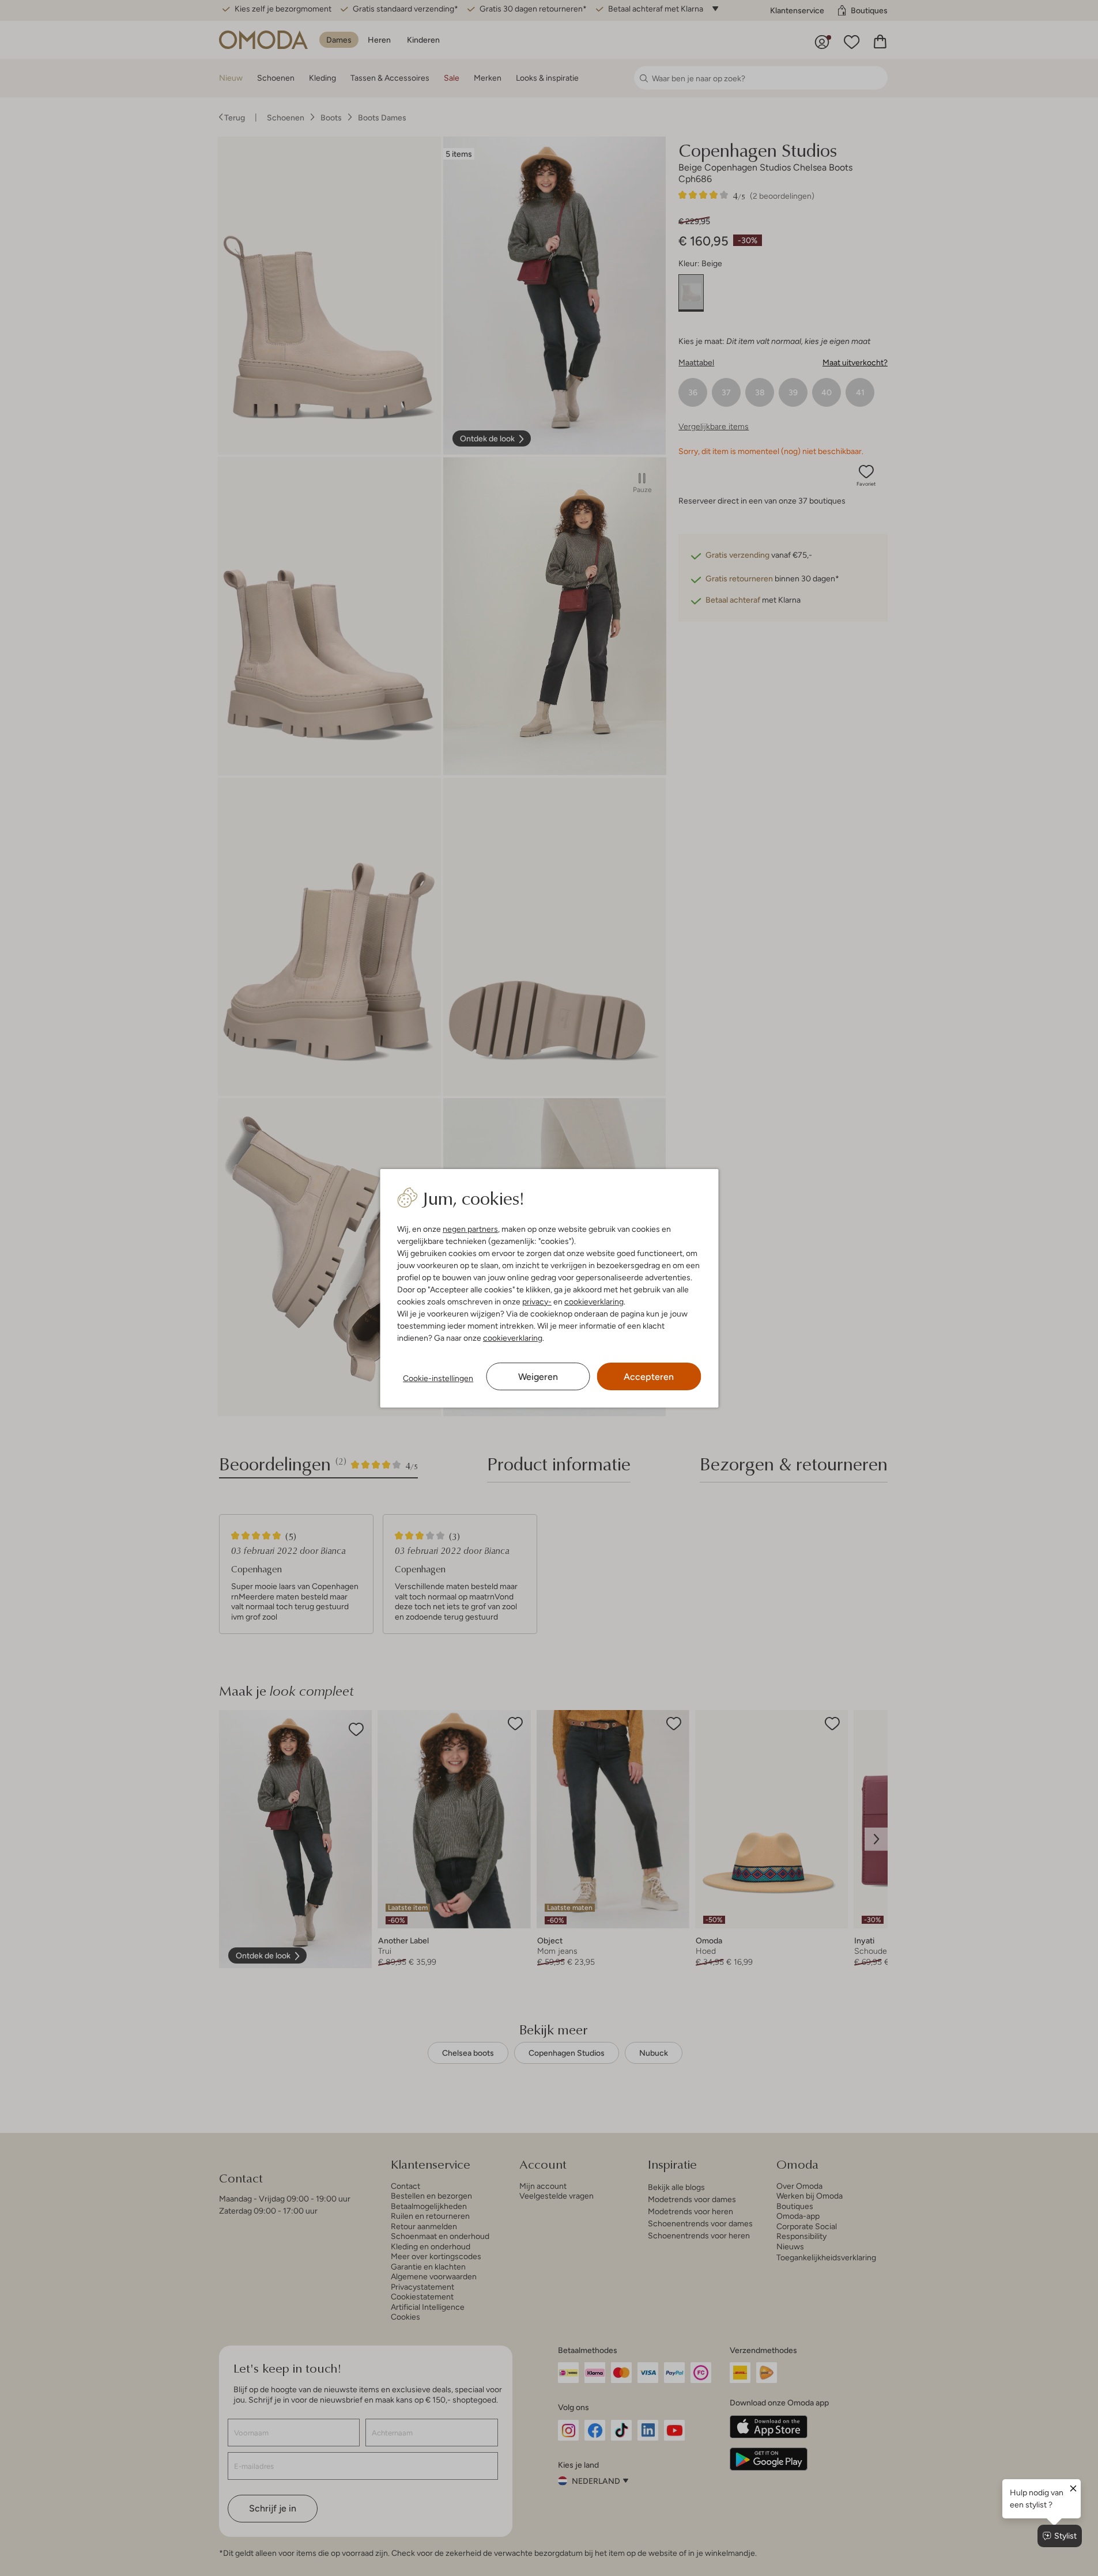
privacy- (537, 1302)
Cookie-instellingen (438, 1378)
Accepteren (649, 1377)
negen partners (470, 1229)
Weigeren (538, 1377)
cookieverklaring (594, 1302)
